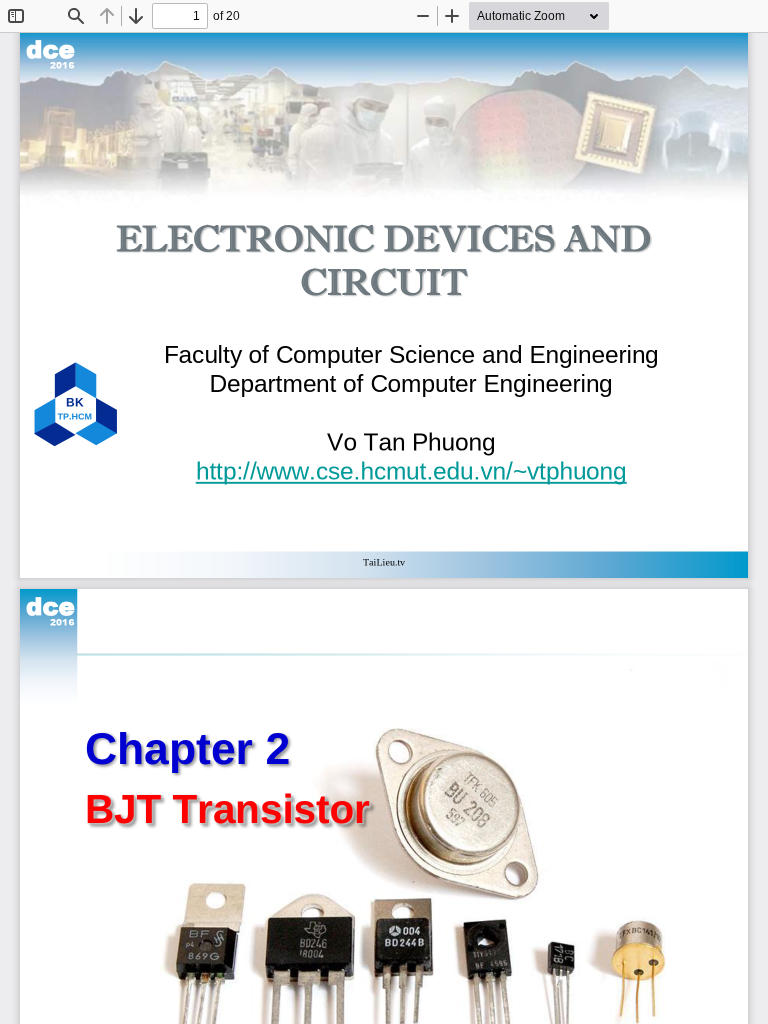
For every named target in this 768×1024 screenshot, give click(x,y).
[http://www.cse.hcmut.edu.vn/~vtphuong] (411, 470)
